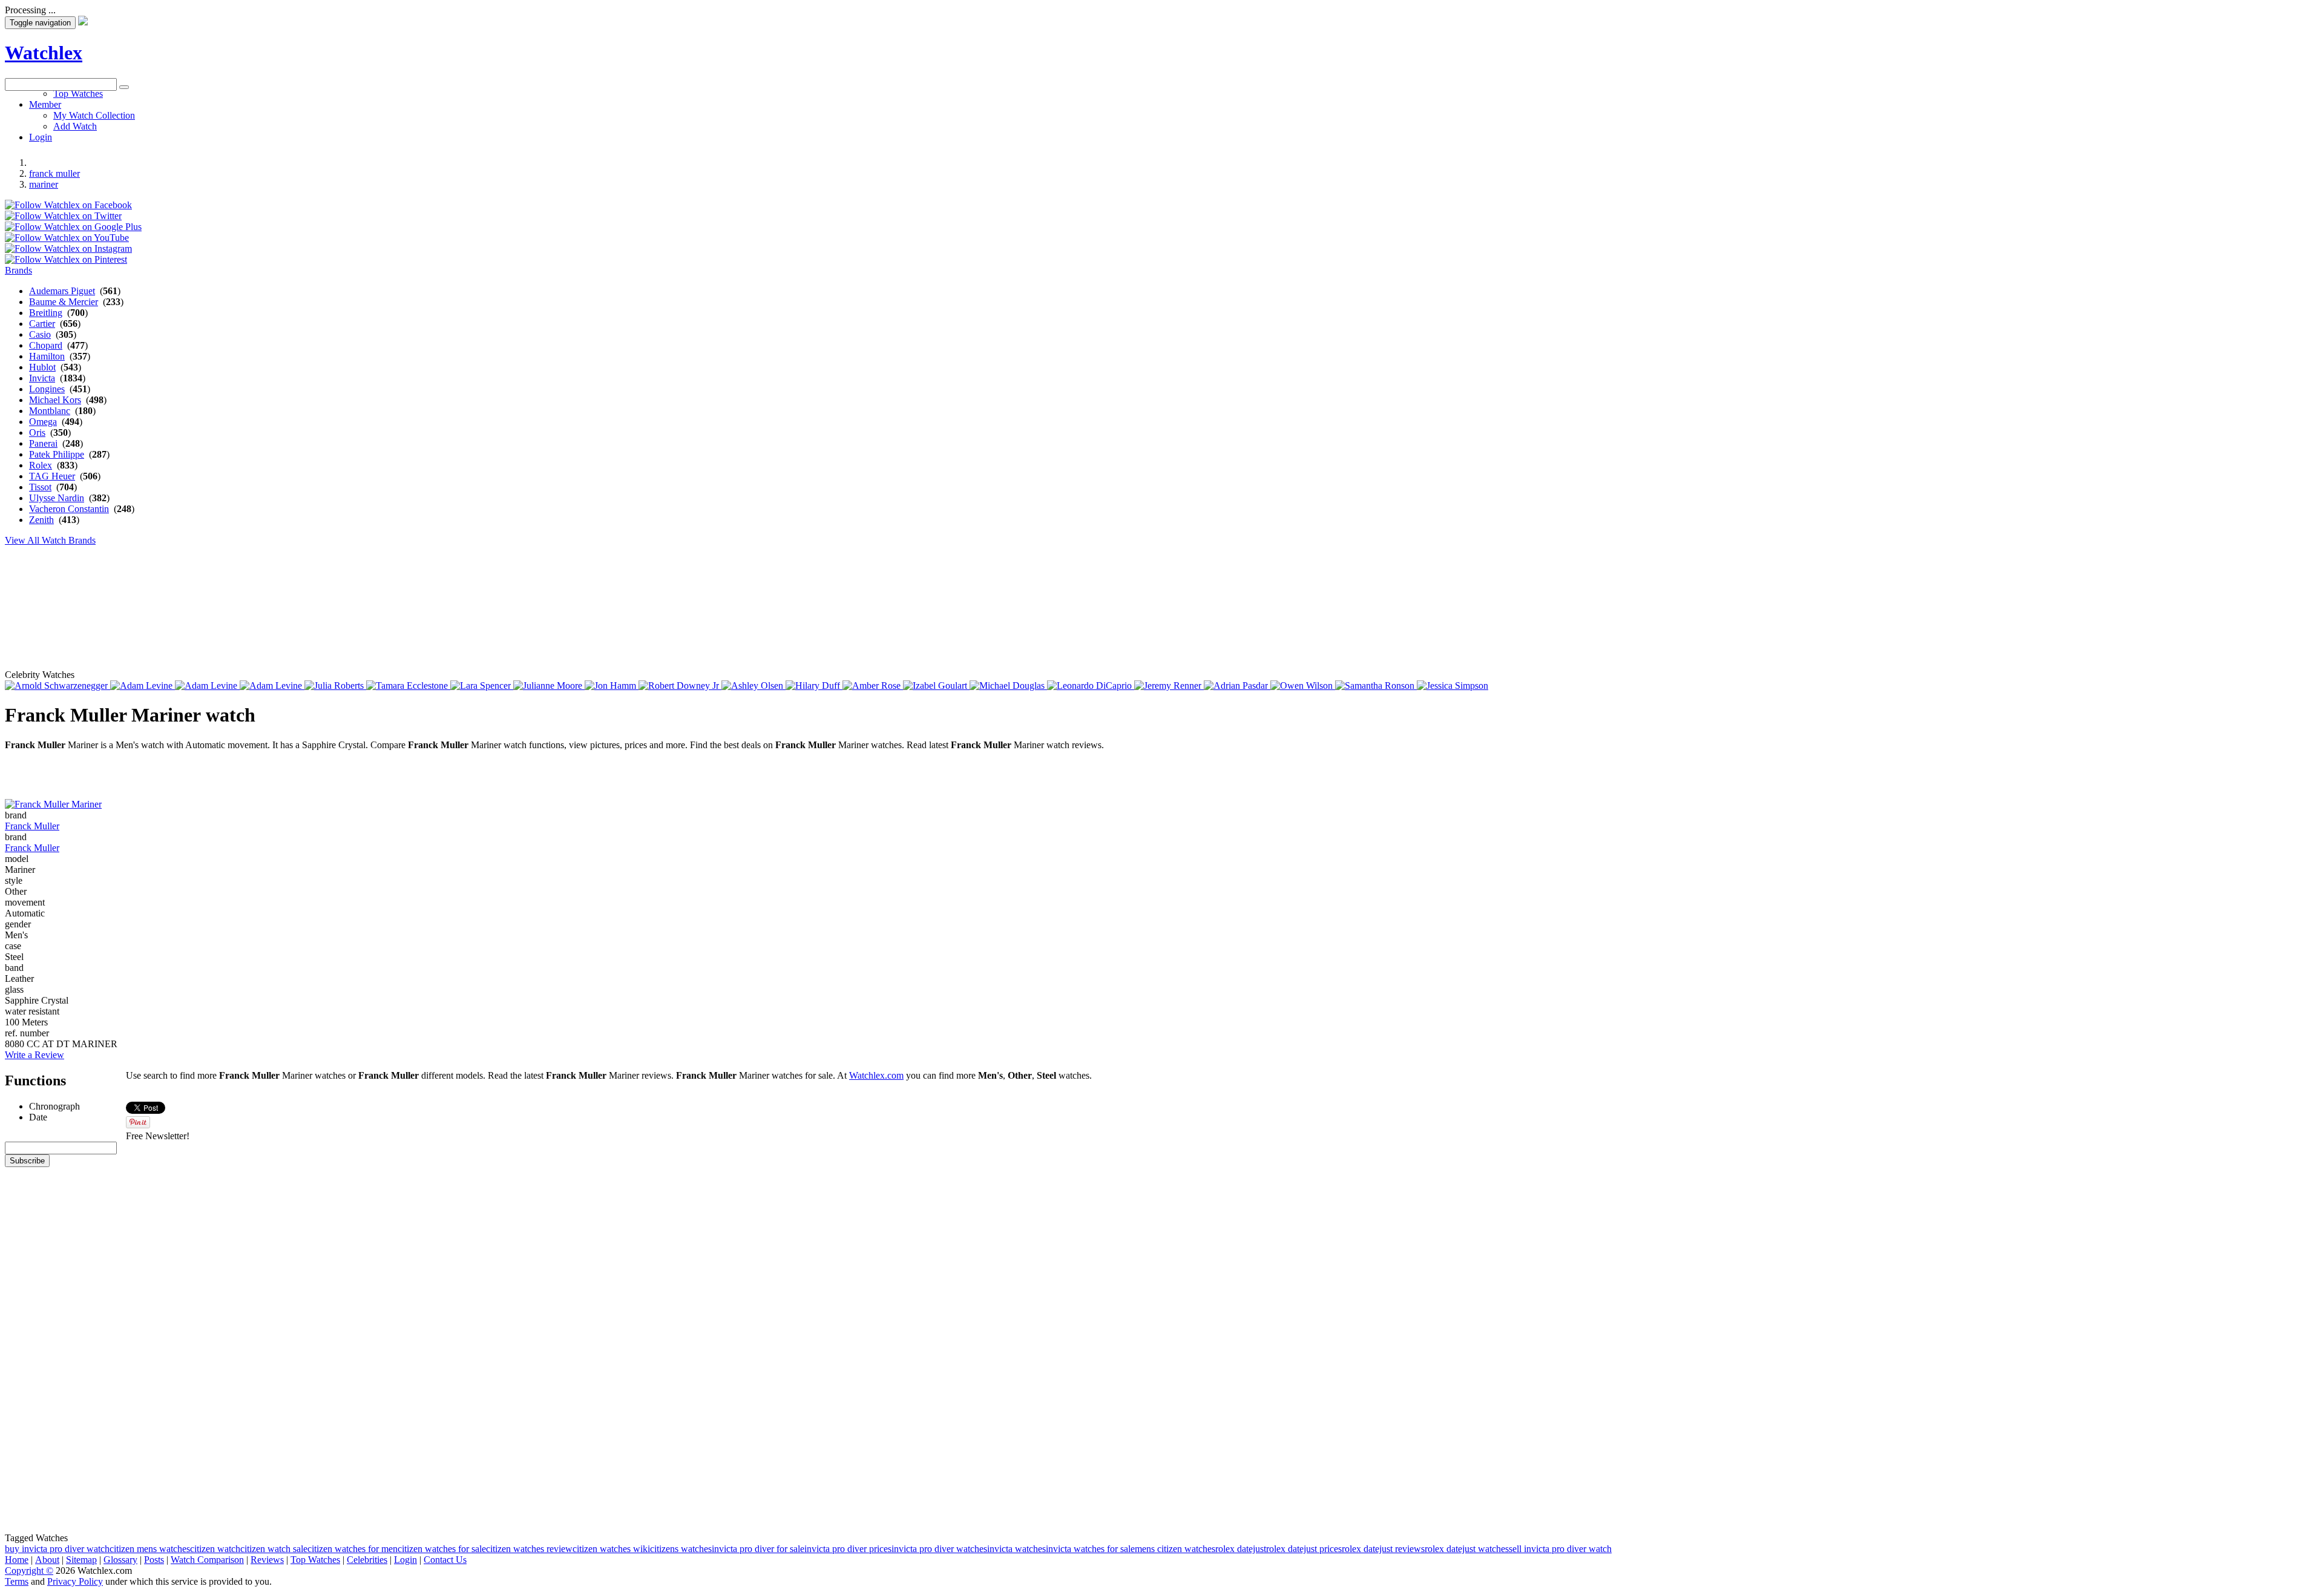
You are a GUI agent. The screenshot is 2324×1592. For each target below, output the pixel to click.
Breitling (46, 313)
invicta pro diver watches (939, 1549)
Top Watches (315, 1560)
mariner (44, 184)
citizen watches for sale (442, 1549)
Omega (43, 422)
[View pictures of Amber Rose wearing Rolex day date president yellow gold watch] (873, 686)
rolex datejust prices (1304, 1549)
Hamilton (47, 356)
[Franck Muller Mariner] (53, 804)
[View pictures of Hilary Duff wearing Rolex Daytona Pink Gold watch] (814, 686)
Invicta (42, 378)
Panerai (43, 443)
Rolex (41, 465)
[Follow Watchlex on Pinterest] (66, 259)
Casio (40, 334)
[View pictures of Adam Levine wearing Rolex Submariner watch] (272, 686)
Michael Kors (55, 400)
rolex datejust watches (1467, 1549)
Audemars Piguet (62, 291)
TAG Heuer (52, 476)
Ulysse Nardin (57, 498)
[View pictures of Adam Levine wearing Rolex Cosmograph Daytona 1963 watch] (143, 686)
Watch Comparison (207, 1560)
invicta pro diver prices (848, 1549)
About (47, 1560)
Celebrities (367, 1560)
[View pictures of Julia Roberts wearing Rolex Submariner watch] (335, 686)
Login (405, 1560)
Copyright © (29, 1571)
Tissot (40, 487)
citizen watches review (529, 1549)
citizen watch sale (274, 1549)
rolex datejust (1241, 1549)
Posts (154, 1560)
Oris (37, 433)
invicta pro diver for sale (758, 1549)
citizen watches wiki (611, 1549)
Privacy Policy (75, 1581)
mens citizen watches (1175, 1549)
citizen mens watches (150, 1549)
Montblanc (50, 411)
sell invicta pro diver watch (1560, 1549)
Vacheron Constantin (69, 509)
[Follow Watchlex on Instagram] (68, 248)
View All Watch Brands (50, 540)
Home (17, 1560)
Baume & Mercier (64, 302)
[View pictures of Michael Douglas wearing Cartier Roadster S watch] (1008, 686)
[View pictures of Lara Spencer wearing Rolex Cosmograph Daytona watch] (482, 686)
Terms (17, 1581)
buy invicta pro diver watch (57, 1549)
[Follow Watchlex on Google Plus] (73, 227)
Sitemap (81, 1560)
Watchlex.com (876, 1075)
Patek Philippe (57, 454)
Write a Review (34, 1055)
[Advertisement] (298, 118)
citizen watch (215, 1549)
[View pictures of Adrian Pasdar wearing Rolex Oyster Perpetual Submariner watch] (1237, 686)
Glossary (120, 1560)
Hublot (42, 367)
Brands (18, 270)
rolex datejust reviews (1383, 1549)
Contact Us (445, 1560)
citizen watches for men (353, 1549)
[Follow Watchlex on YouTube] (67, 238)
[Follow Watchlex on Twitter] (63, 216)
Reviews (267, 1560)
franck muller (54, 173)
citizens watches (681, 1549)
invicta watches (1016, 1549)
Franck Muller (32, 826)
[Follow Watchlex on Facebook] (68, 205)
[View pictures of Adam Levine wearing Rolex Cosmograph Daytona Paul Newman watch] (207, 686)
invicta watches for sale (1090, 1549)
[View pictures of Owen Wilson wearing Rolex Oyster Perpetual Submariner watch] (1303, 686)
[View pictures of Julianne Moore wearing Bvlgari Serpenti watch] (549, 686)
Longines (47, 389)
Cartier (42, 324)
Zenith (41, 520)
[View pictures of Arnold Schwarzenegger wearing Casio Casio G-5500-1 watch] (57, 686)
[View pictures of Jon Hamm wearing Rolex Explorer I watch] (612, 686)
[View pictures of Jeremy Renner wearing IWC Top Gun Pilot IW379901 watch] (1169, 686)
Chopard (46, 345)
